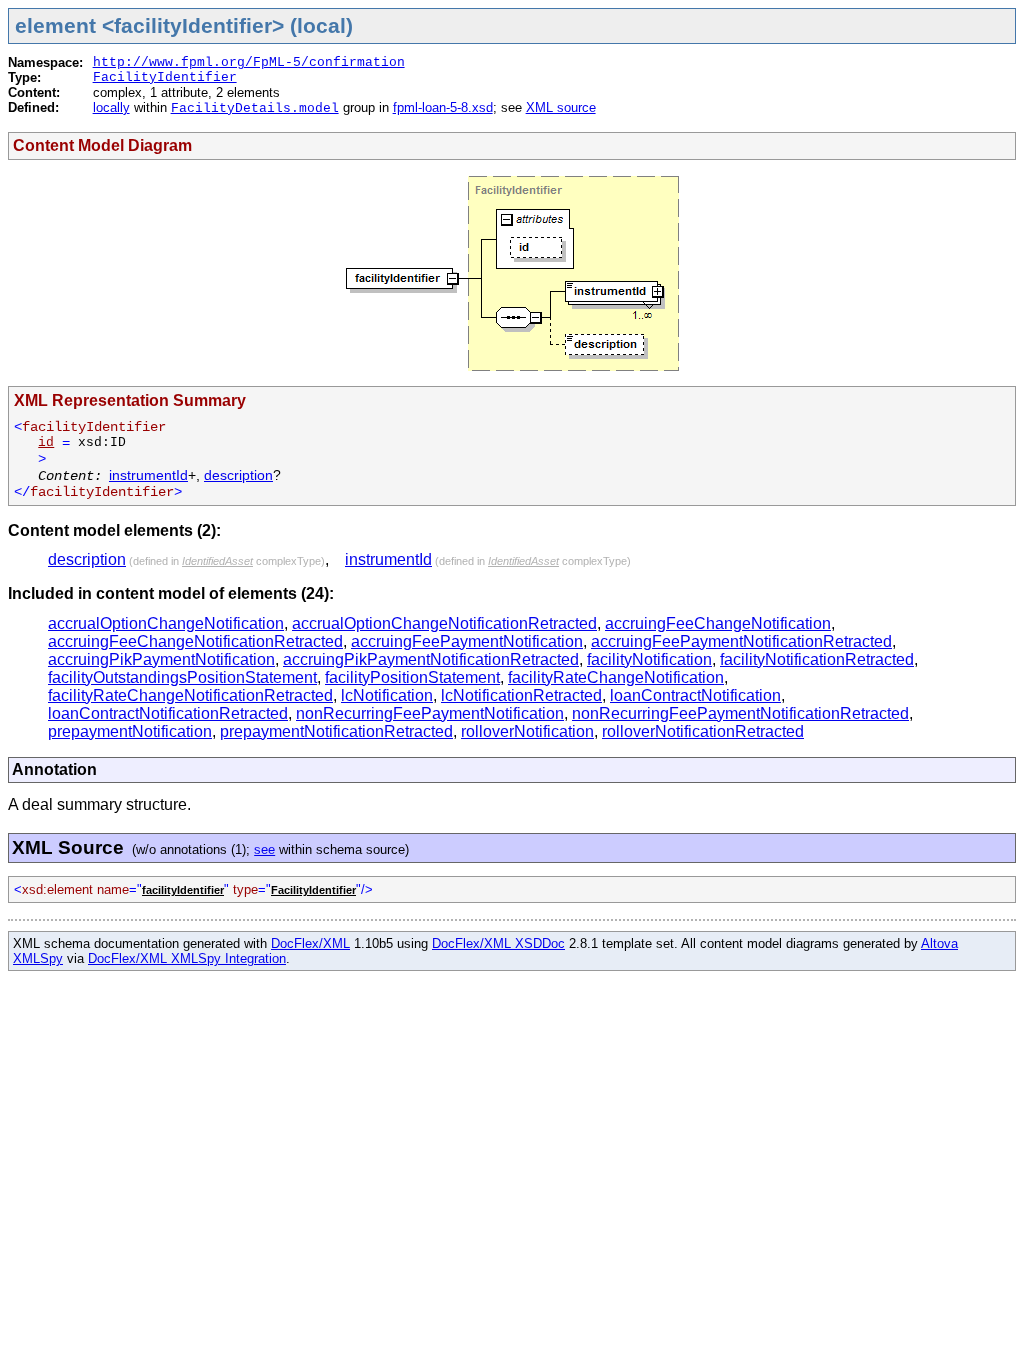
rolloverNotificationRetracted (703, 731)
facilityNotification (649, 659)
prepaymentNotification (130, 731)
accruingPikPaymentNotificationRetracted (431, 659)
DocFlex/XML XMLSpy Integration (187, 958)
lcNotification (387, 695)
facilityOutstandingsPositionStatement (182, 677)
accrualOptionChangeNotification (166, 623)
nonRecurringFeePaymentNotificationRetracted (740, 713)
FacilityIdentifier (165, 77)
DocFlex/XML (310, 943)
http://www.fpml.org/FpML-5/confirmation (249, 62)
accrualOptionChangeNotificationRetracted (444, 623)
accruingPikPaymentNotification (161, 659)
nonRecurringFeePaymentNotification (430, 713)
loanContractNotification (695, 695)
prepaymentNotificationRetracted (336, 731)
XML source (561, 107)
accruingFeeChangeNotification (718, 623)
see (264, 849)
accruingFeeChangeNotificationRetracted (195, 641)
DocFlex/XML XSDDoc (498, 943)
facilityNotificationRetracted (817, 659)
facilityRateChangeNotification (616, 677)
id (46, 442)
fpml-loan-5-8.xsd (443, 107)
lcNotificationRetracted (521, 695)
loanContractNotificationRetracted (168, 713)
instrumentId (148, 475)
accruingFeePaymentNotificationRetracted (741, 641)
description (238, 475)
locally (111, 107)
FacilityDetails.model (255, 108)
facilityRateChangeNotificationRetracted (190, 695)
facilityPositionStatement (412, 677)
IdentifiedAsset (217, 561)
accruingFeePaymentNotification (467, 641)
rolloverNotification (527, 731)
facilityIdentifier (183, 890)
